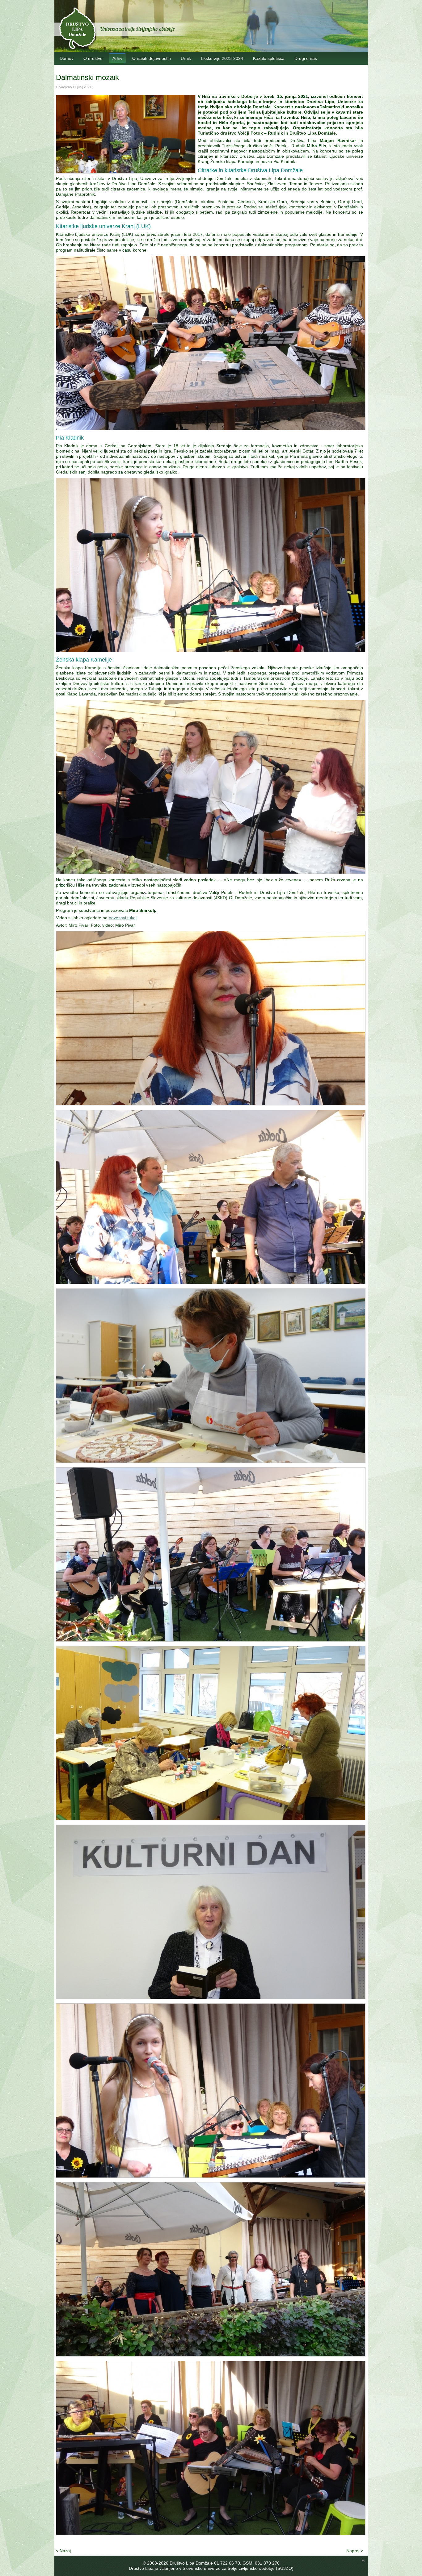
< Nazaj (63, 2551)
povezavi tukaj (123, 918)
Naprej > (355, 2551)
